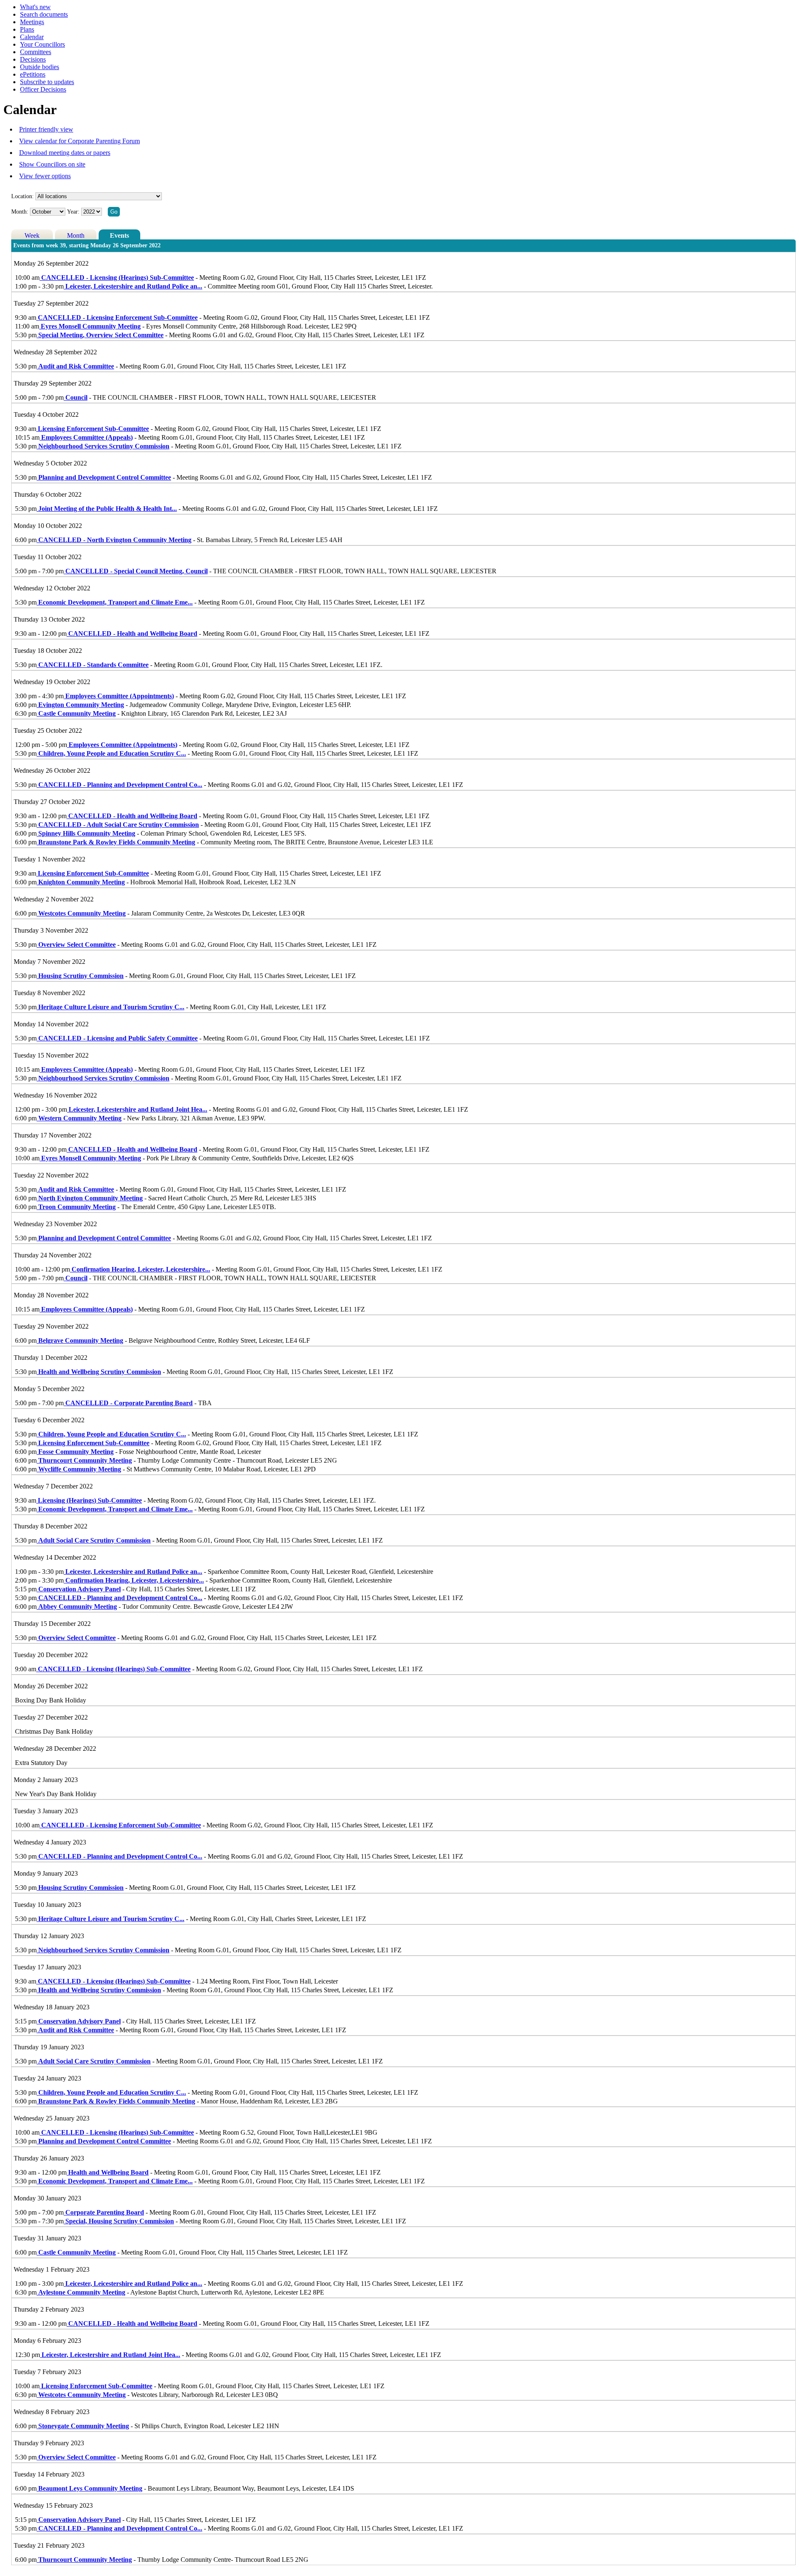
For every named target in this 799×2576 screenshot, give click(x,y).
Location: (22, 196)
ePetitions (33, 74)
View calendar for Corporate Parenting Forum (79, 141)
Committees (36, 52)
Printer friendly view (46, 129)
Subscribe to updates (47, 82)
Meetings (32, 22)
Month (76, 235)
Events (119, 235)
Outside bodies (40, 67)
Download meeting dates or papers (65, 153)
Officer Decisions (43, 89)
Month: (20, 212)
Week (32, 235)
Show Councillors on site (52, 164)
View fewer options (45, 176)
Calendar (32, 37)
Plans (27, 29)
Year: (74, 212)
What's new (35, 7)
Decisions (33, 59)
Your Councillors (42, 44)
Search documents (44, 14)
